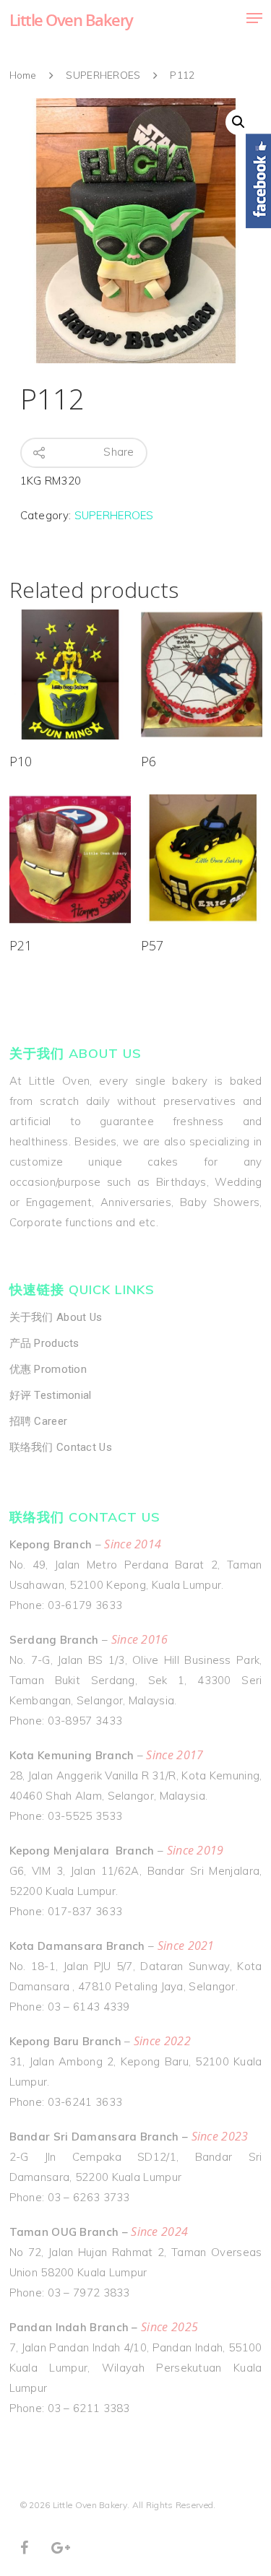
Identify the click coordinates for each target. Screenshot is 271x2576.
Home (23, 75)
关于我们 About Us (56, 1317)
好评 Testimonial (51, 1395)
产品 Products (44, 1343)
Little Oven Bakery (71, 19)
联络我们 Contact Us (61, 1447)
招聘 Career (39, 1421)
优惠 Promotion (48, 1369)
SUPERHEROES (103, 75)
